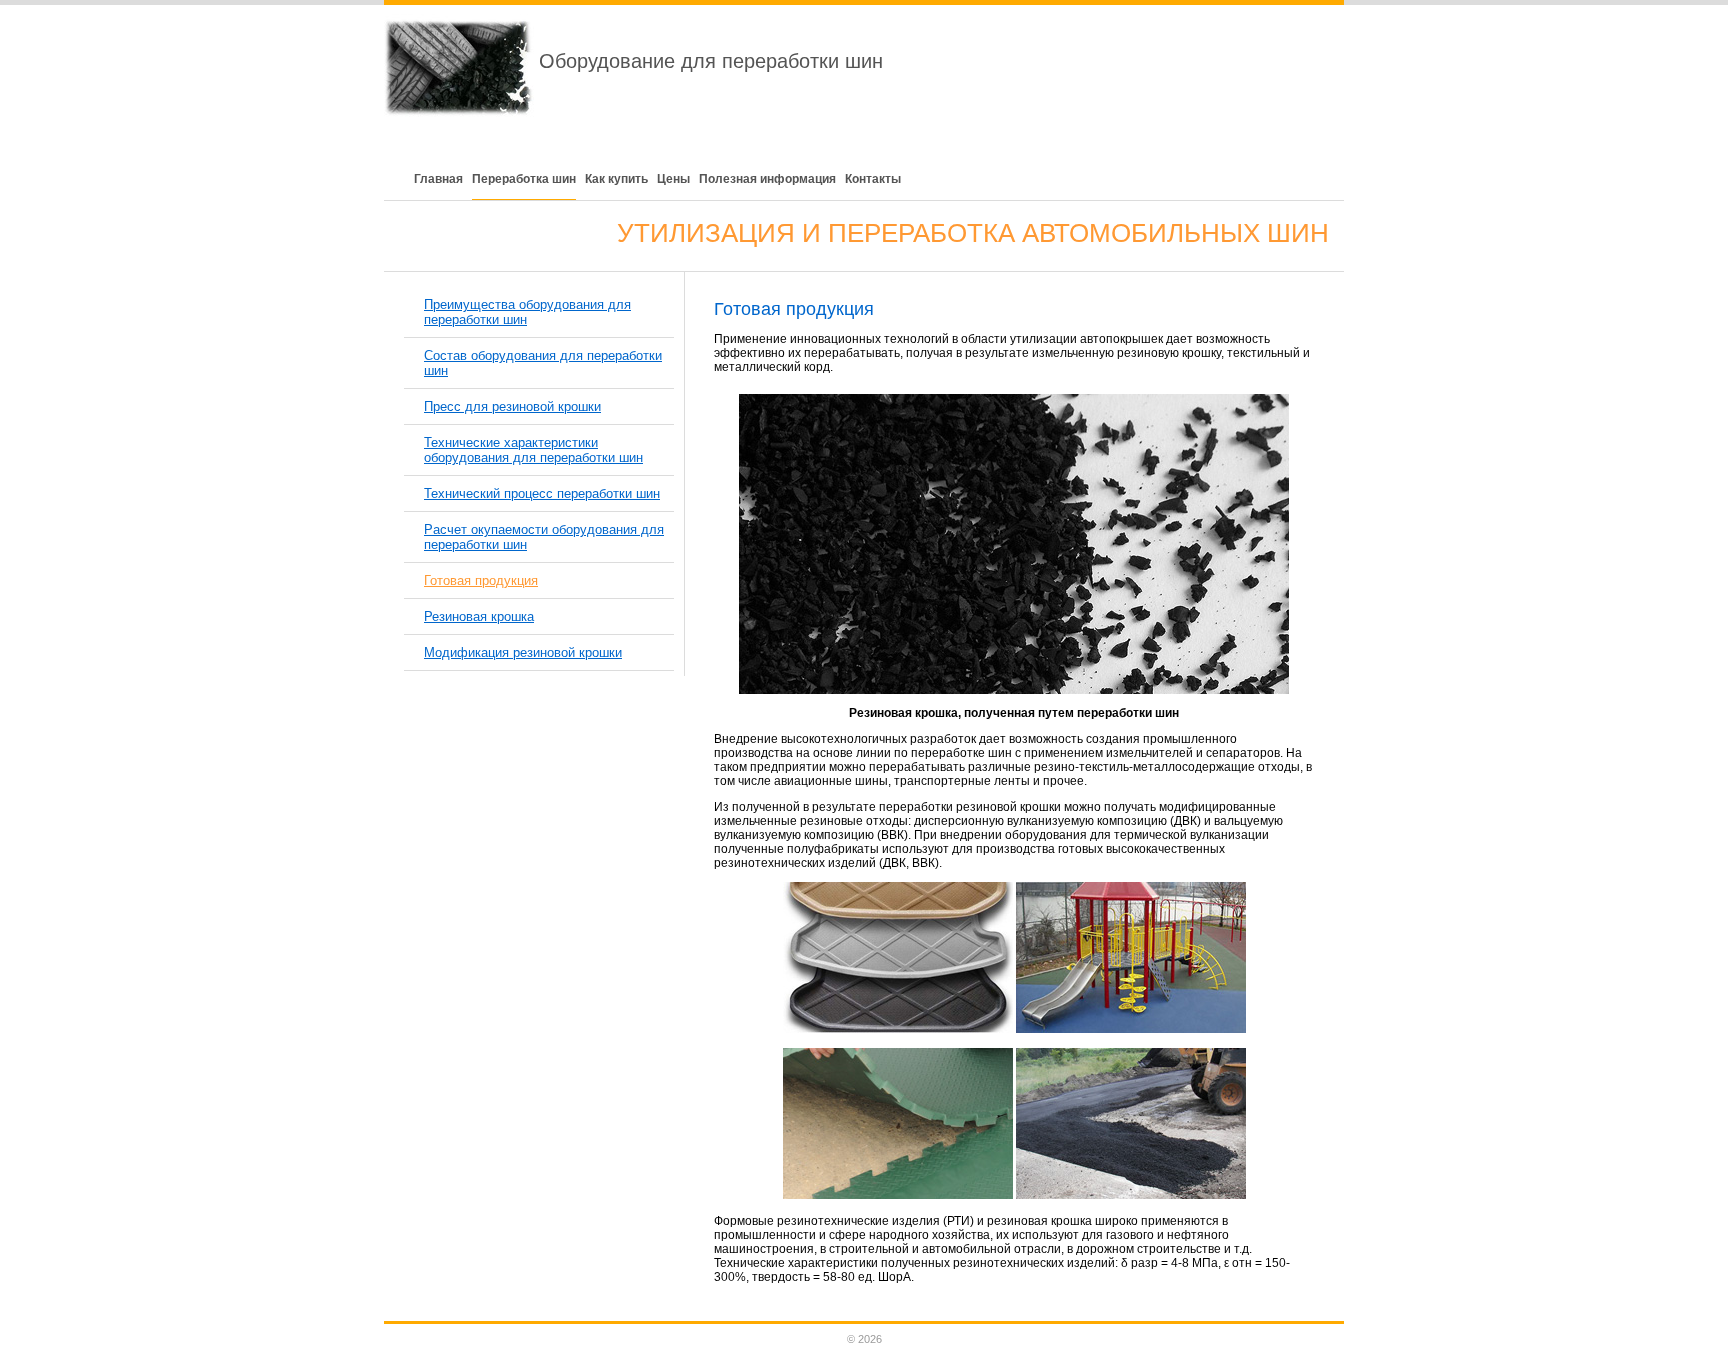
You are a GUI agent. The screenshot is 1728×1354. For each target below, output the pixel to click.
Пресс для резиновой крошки (512, 406)
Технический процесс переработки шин (542, 493)
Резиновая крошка (479, 616)
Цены (673, 179)
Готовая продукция (481, 580)
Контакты (873, 179)
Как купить (616, 179)
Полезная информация (767, 179)
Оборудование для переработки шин (711, 61)
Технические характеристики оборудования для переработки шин (533, 450)
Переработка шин (524, 179)
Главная (438, 179)
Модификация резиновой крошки (523, 652)
